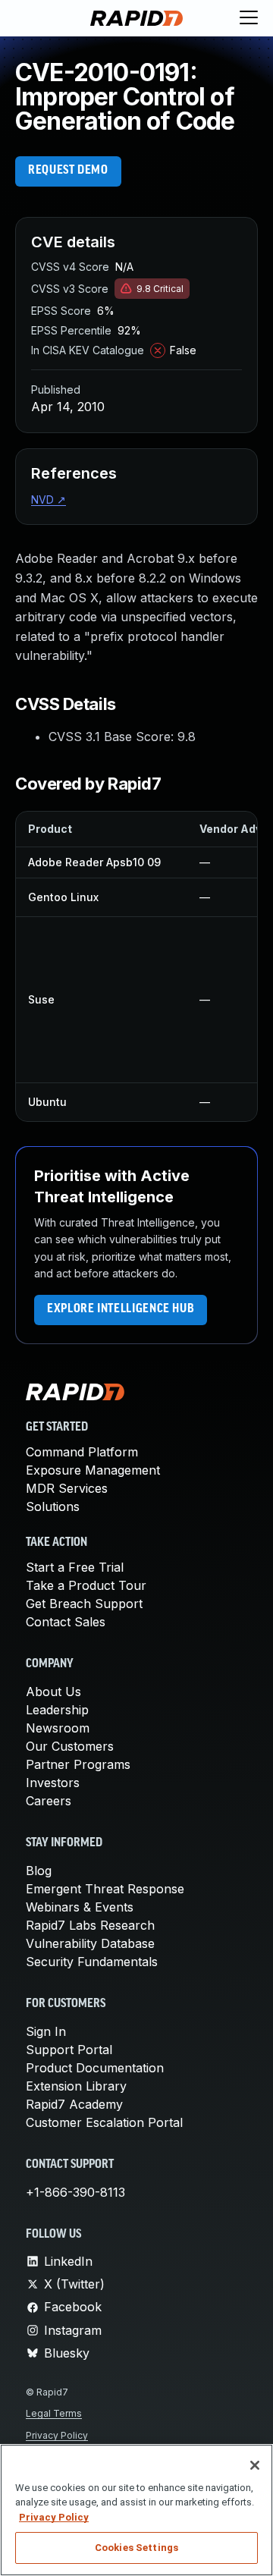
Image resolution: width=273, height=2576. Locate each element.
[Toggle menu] (249, 18)
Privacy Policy (57, 2435)
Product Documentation (95, 2068)
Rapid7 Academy (74, 2104)
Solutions (53, 1506)
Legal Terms (54, 2413)
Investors (53, 1783)
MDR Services (67, 1488)
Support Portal (69, 2050)
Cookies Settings (136, 2548)
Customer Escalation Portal (104, 2122)
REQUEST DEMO (68, 171)
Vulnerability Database (90, 1943)
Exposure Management (93, 1470)
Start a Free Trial (75, 1567)
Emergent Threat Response (105, 1889)
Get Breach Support (84, 1604)
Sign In (46, 2031)
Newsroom (58, 1728)
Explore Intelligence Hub (121, 1309)
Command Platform (82, 1452)
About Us (53, 1692)
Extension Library (76, 2086)
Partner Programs (78, 1764)
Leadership (57, 1710)
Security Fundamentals (92, 1962)
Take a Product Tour (86, 1585)
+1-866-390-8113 (75, 2192)
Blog (39, 1871)
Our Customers (70, 1746)
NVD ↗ (49, 499)
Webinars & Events (80, 1907)
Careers (49, 1801)
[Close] (255, 2465)
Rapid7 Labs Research (90, 1925)
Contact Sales (66, 1622)
